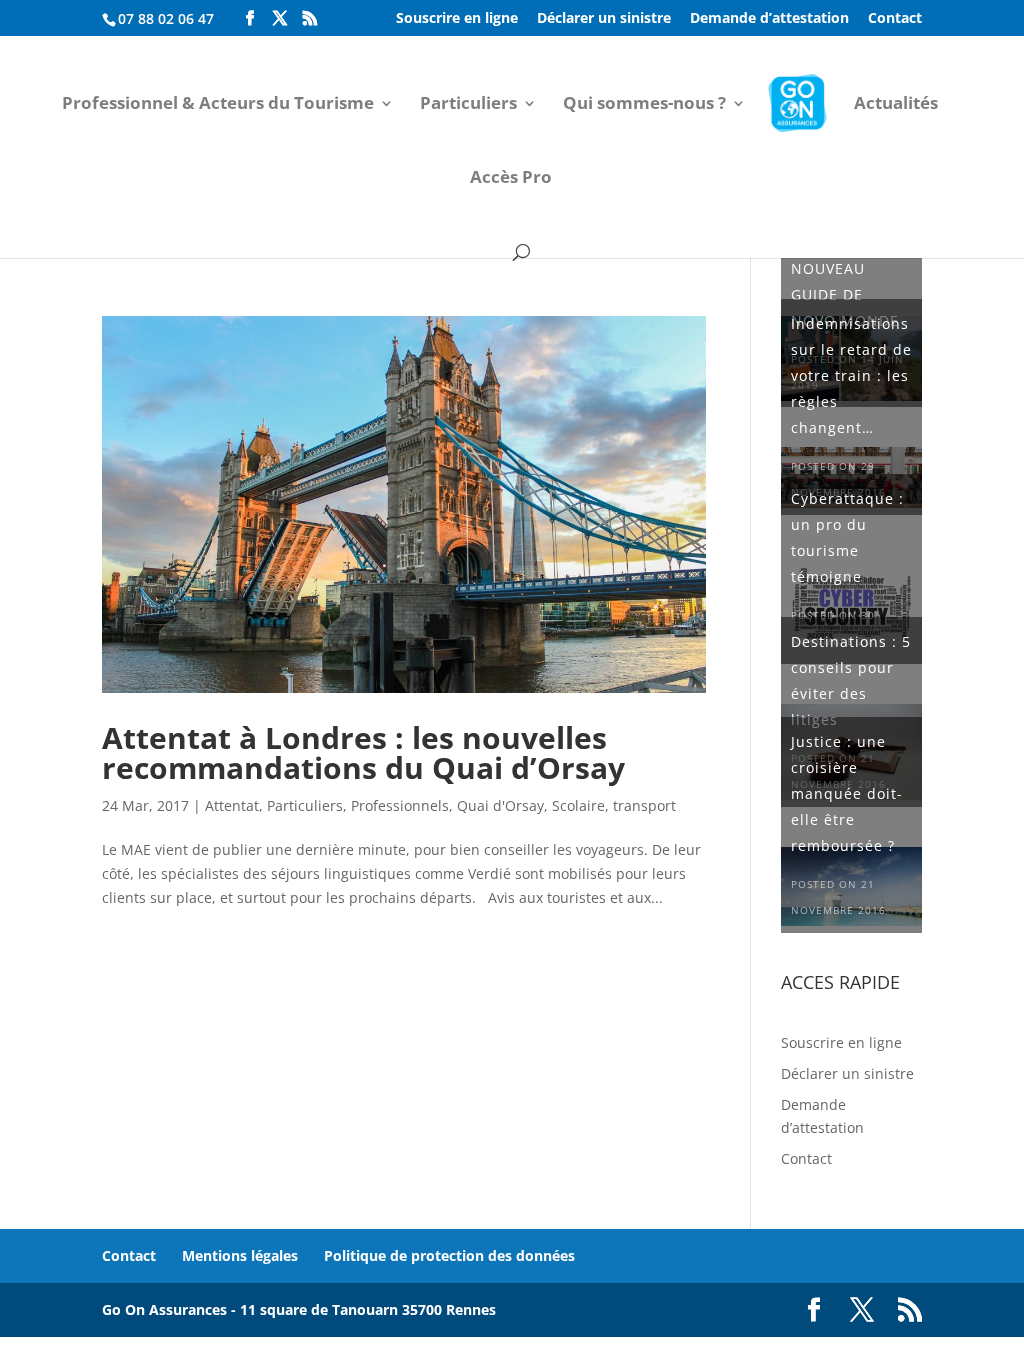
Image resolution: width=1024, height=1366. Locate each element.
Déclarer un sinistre (604, 19)
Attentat (232, 805)
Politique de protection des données (449, 1255)
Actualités (896, 105)
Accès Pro (511, 179)
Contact (895, 19)
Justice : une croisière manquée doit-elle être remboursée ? (847, 793)
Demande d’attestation (769, 19)
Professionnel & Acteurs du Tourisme (218, 105)
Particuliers (468, 105)
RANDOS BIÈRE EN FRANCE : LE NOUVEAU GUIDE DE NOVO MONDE (849, 268)
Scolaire (578, 805)
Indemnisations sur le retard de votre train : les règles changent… (851, 375)
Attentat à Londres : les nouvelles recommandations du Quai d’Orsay (363, 752)
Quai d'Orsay (500, 805)
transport (644, 805)
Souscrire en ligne (457, 19)
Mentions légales (240, 1255)
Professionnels (400, 805)
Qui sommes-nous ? (644, 105)
